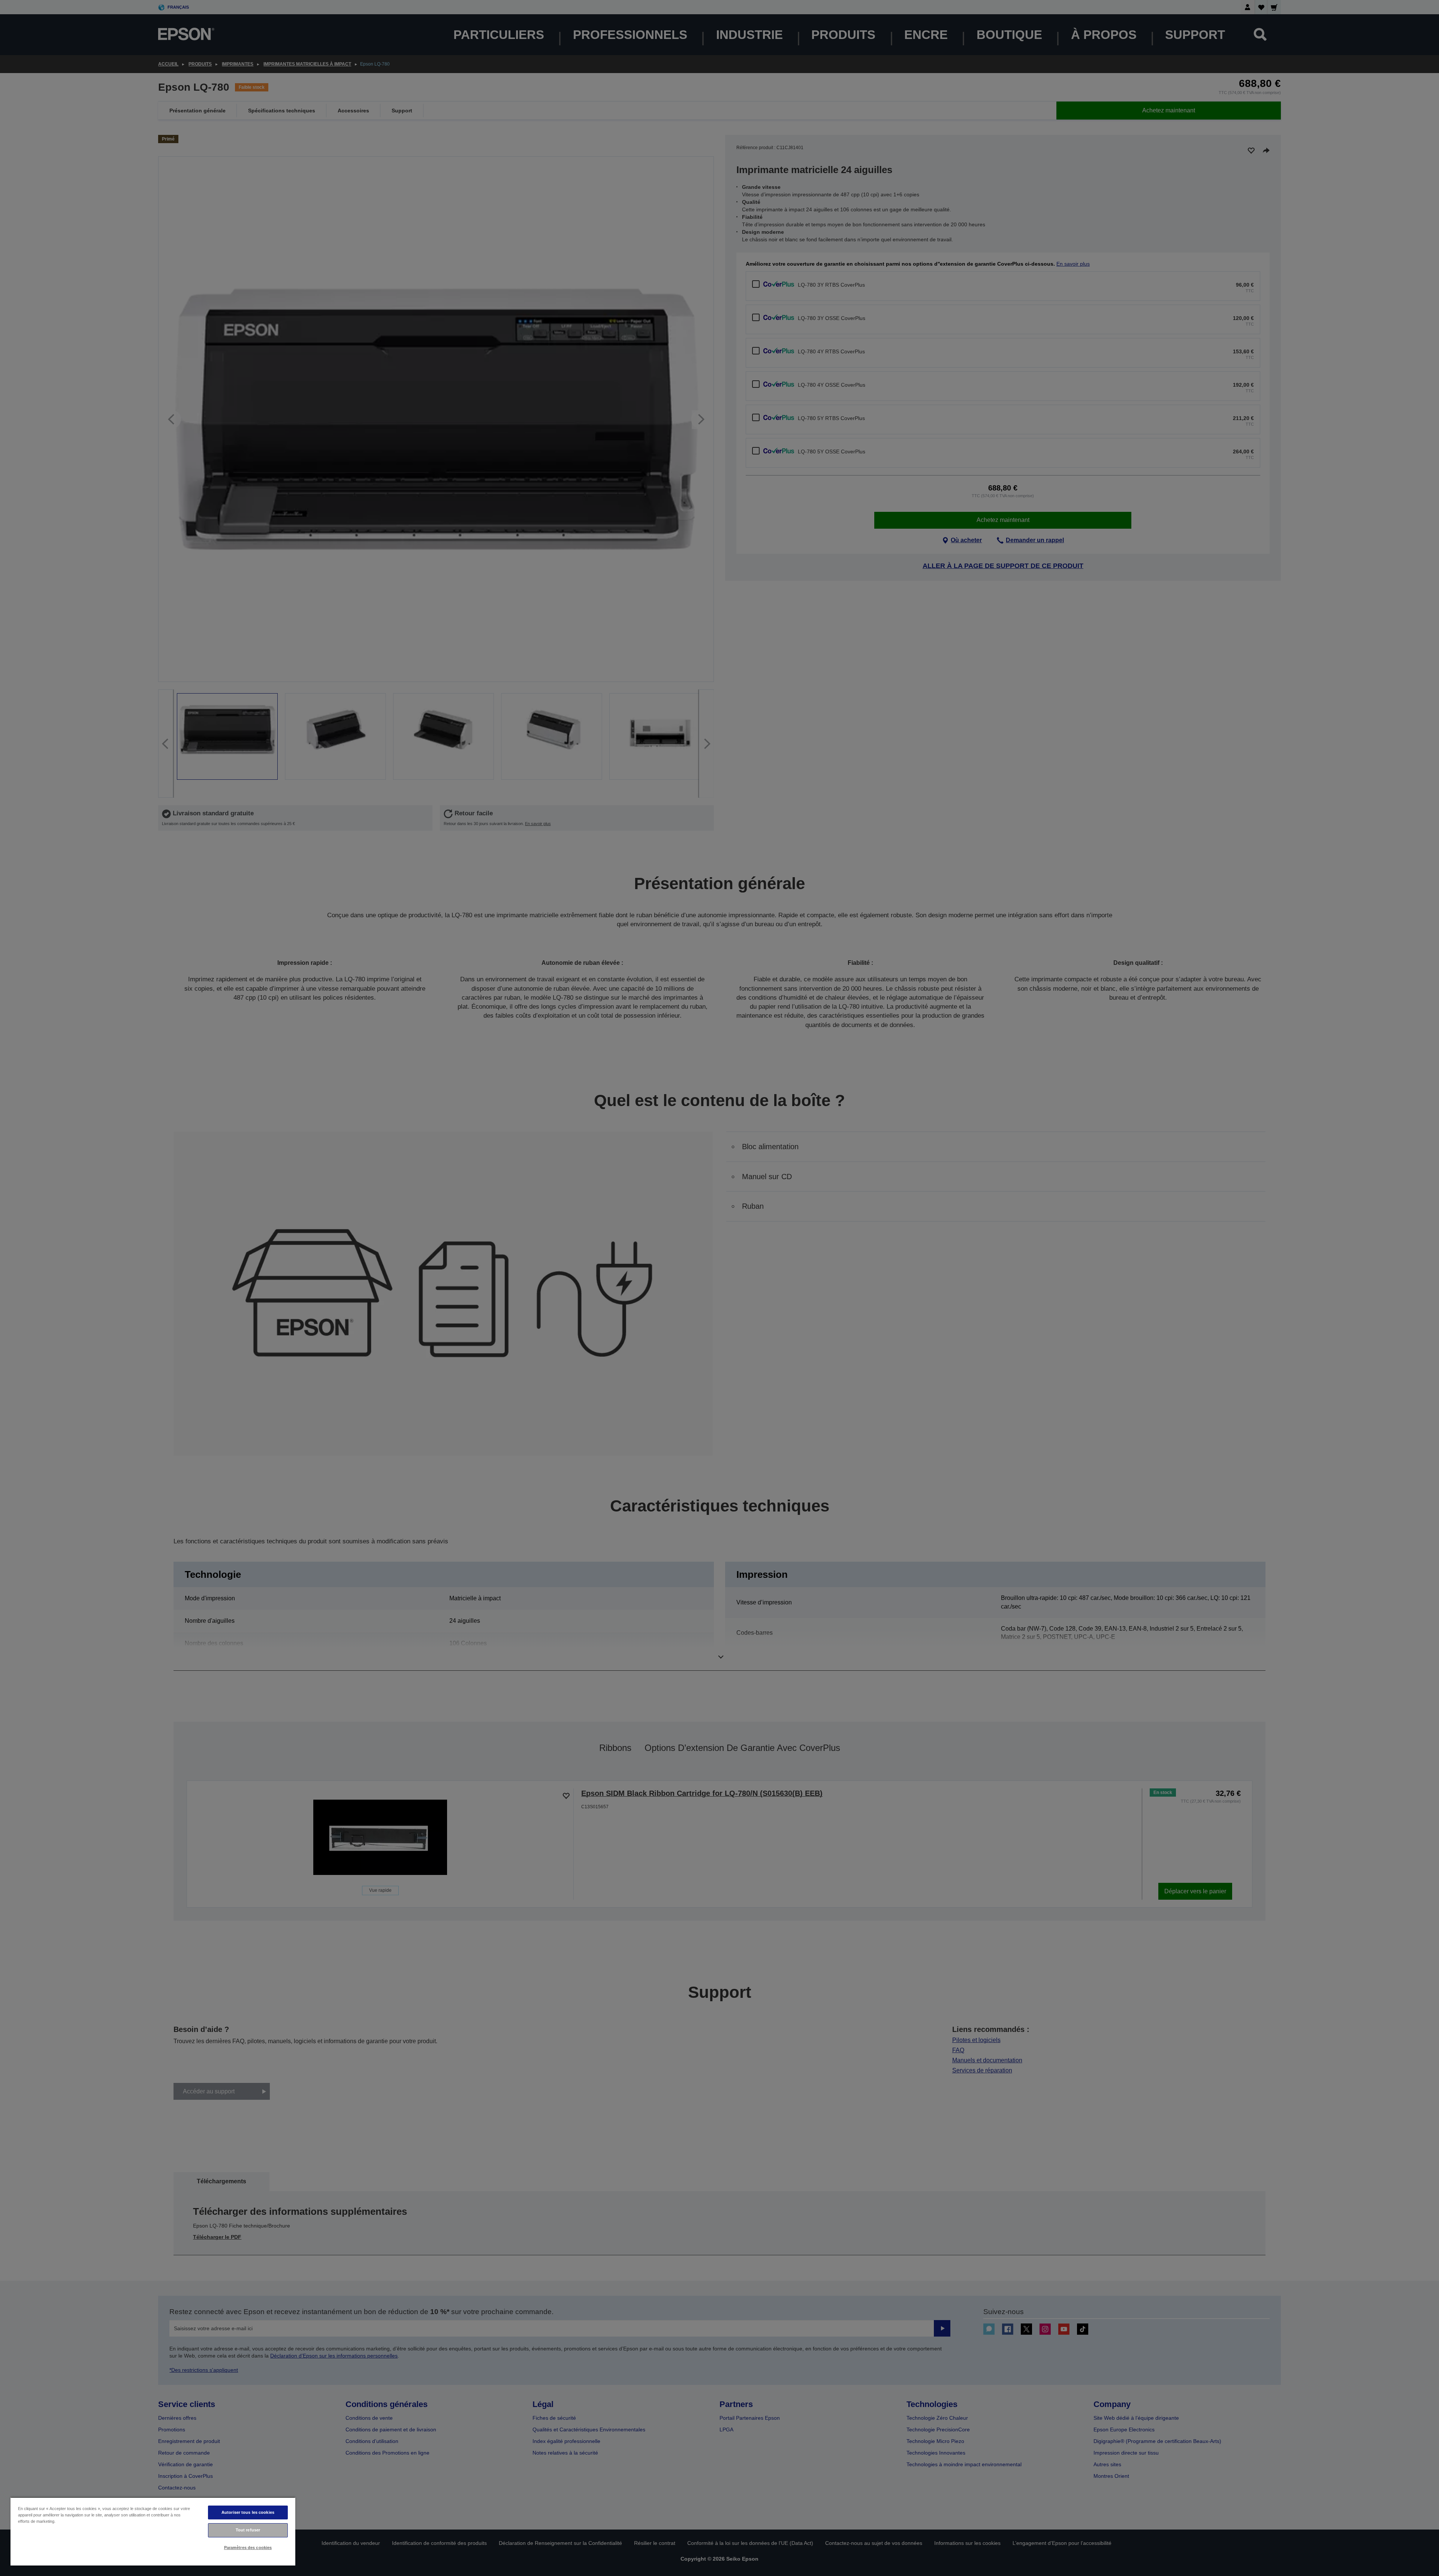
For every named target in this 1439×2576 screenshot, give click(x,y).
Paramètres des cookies (248, 2548)
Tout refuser (248, 2530)
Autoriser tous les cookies (248, 2512)
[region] (153, 2531)
